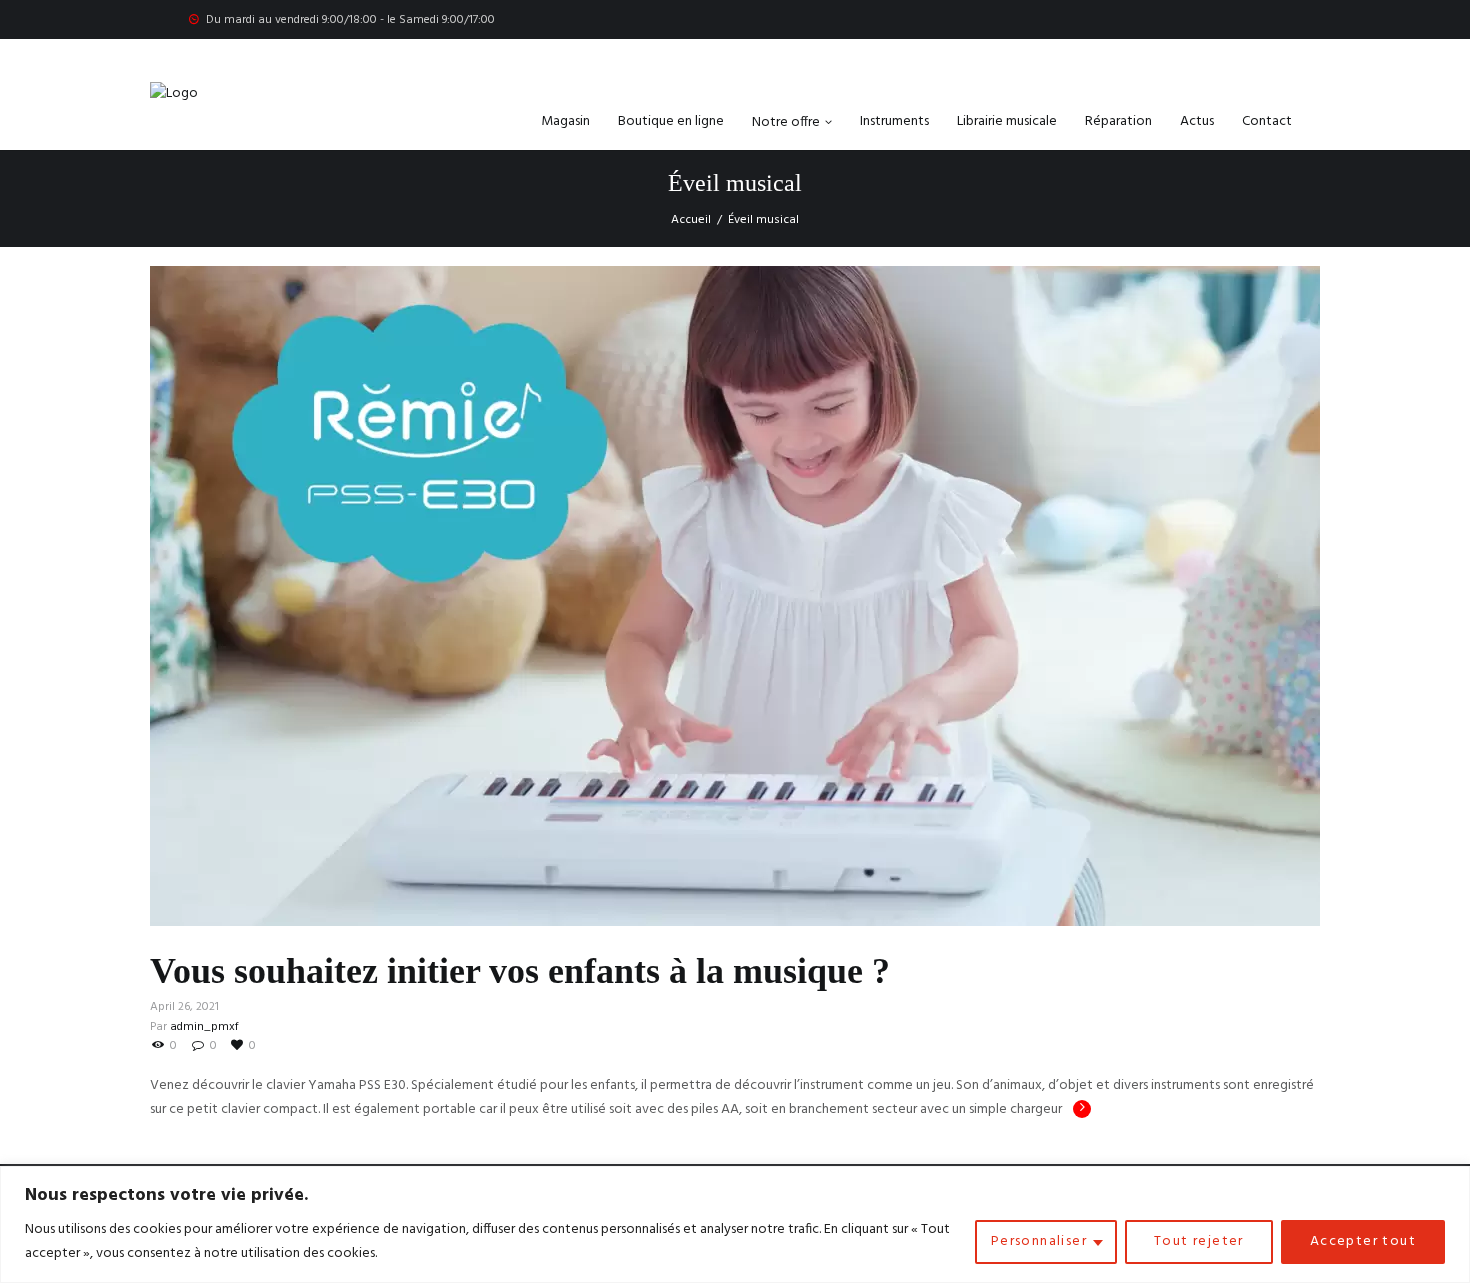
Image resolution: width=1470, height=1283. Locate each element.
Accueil (691, 220)
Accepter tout (1363, 1241)
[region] (735, 1224)
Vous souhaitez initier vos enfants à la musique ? (520, 971)
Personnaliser (1039, 1241)
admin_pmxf (204, 1027)
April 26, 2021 (184, 1007)
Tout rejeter (1199, 1241)
